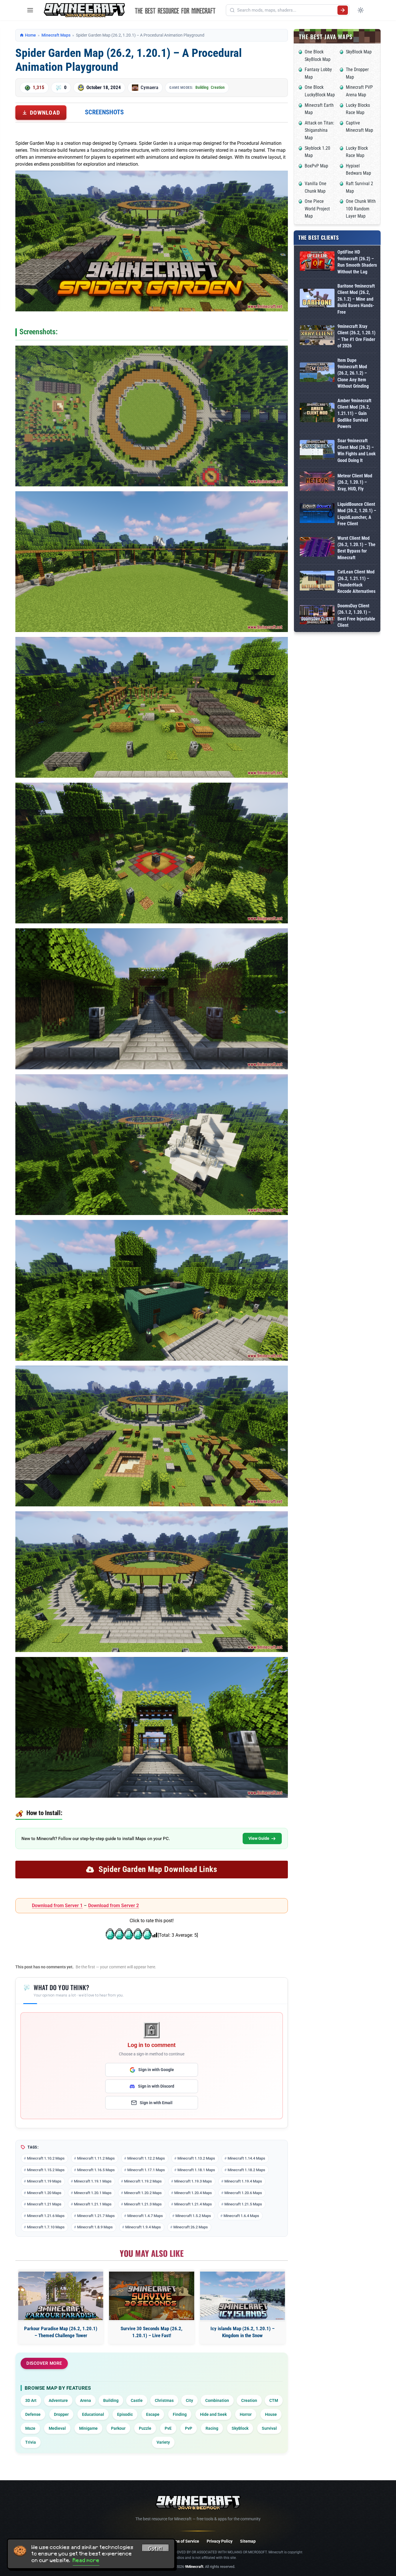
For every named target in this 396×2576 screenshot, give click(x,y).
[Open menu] (30, 10)
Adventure (58, 2400)
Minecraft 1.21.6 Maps (46, 2216)
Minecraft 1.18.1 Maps (196, 2170)
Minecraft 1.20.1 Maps (93, 2193)
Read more (86, 2560)
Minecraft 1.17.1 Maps (146, 2170)
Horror (246, 2414)
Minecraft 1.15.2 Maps (46, 2170)
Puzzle (145, 2428)
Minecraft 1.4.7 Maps (145, 2216)
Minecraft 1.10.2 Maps (46, 2158)
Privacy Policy (220, 2541)
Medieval (57, 2428)
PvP (189, 2428)
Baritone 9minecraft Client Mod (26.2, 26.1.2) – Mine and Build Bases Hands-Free (356, 299)
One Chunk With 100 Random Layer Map (361, 209)
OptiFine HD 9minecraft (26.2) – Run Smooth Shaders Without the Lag (357, 262)
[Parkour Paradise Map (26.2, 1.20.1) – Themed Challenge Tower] (61, 2296)
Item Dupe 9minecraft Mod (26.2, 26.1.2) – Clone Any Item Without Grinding (353, 373)
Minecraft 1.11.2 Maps (96, 2158)
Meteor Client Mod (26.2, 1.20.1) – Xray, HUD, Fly (355, 482)
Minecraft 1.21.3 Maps (143, 2204)
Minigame (88, 2428)
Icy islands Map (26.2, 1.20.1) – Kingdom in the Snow (242, 2332)
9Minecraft (194, 2567)
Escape (153, 2414)
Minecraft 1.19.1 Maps (93, 2181)
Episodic (125, 2414)
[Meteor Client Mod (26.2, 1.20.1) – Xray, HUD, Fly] (317, 482)
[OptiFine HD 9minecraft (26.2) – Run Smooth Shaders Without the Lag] (317, 262)
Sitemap (248, 2541)
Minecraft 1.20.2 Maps (143, 2193)
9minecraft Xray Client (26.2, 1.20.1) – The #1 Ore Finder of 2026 (356, 336)
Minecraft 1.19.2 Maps (143, 2181)
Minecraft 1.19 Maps (44, 2181)
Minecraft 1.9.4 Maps (143, 2227)
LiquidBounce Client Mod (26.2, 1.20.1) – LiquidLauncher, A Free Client (357, 514)
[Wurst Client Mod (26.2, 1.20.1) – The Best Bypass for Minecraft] (317, 548)
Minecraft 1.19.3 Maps (193, 2181)
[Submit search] (343, 10)
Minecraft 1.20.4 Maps (193, 2193)
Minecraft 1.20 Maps (44, 2193)
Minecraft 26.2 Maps (191, 2227)
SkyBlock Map (359, 52)
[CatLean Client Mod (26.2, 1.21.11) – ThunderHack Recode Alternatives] (317, 582)
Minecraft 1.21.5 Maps (243, 2204)
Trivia (31, 2442)
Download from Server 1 (57, 1906)
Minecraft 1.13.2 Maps (196, 2158)
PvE (168, 2428)
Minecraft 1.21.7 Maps (96, 2216)
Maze (30, 2428)
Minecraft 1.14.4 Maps (246, 2158)
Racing (212, 2428)
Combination (217, 2400)
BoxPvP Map (316, 166)
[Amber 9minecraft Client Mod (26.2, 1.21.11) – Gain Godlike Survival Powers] (317, 414)
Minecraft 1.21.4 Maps (193, 2204)
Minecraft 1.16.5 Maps (96, 2170)
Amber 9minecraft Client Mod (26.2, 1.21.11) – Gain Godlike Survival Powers (354, 414)
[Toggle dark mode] (361, 10)
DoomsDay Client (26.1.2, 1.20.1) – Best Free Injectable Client (356, 615)
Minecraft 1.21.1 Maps (93, 2204)
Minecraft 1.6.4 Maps (241, 2216)
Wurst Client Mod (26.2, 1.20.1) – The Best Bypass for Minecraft (356, 548)
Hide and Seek (213, 2414)
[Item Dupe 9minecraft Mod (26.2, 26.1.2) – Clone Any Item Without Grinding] (317, 373)
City (189, 2400)
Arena (86, 2400)
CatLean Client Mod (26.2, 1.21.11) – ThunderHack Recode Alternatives (356, 582)
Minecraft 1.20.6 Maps (243, 2193)
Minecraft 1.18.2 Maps (246, 2170)
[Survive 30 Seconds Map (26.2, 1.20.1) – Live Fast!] (151, 2296)
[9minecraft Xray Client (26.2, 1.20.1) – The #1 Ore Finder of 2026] (317, 336)
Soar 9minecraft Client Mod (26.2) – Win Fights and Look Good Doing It (357, 450)
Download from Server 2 (113, 1906)
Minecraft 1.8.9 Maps (95, 2227)
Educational (93, 2414)
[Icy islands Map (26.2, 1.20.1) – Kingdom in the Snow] (242, 2296)
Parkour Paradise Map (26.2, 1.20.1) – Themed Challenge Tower (61, 2332)
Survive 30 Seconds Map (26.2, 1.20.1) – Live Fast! (151, 2332)
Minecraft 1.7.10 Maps (46, 2227)
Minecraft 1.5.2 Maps (193, 2216)
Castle (137, 2400)
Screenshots (104, 112)
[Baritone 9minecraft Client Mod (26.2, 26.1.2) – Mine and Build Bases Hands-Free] (317, 299)
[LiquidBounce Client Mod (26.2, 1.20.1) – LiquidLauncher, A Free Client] (317, 514)
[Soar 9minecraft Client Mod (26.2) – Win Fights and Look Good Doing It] (317, 451)
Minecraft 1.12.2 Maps (146, 2158)
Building (202, 87)
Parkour (118, 2428)
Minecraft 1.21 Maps (44, 2204)
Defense (33, 2414)
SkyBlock (240, 2428)
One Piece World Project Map (317, 209)
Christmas (164, 2400)
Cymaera (149, 87)
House (271, 2414)
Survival (269, 2428)
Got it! (155, 2549)
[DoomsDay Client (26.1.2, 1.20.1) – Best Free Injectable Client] (317, 616)
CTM (274, 2400)
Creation (218, 87)
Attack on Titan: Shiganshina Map (319, 130)
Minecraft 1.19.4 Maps (243, 2181)
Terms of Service (184, 2541)
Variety (163, 2442)
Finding (180, 2414)
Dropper (61, 2414)
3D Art (31, 2400)
